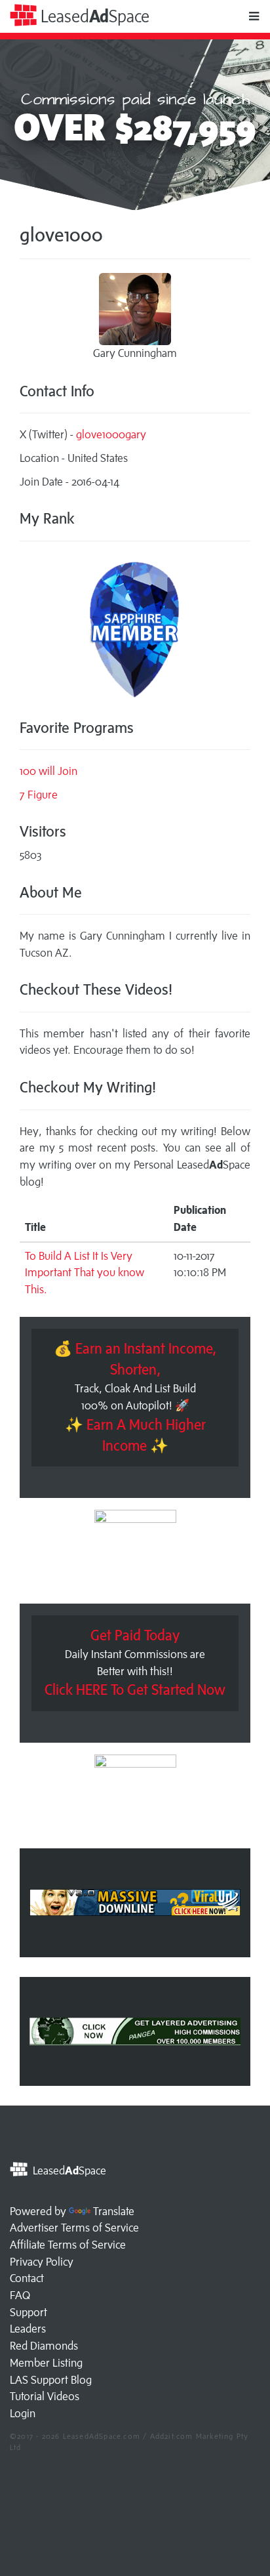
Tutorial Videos (45, 2396)
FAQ (20, 2295)
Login (23, 2413)
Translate (114, 2211)
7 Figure (39, 795)
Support (29, 2312)
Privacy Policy (42, 2262)
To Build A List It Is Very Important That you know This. (85, 1273)
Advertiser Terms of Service (74, 2228)
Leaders (28, 2329)
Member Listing (46, 2363)
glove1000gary (111, 434)
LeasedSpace (93, 16)
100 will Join (48, 771)
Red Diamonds (44, 2346)
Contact (27, 2278)
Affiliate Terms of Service (68, 2245)
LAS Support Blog (51, 2380)
